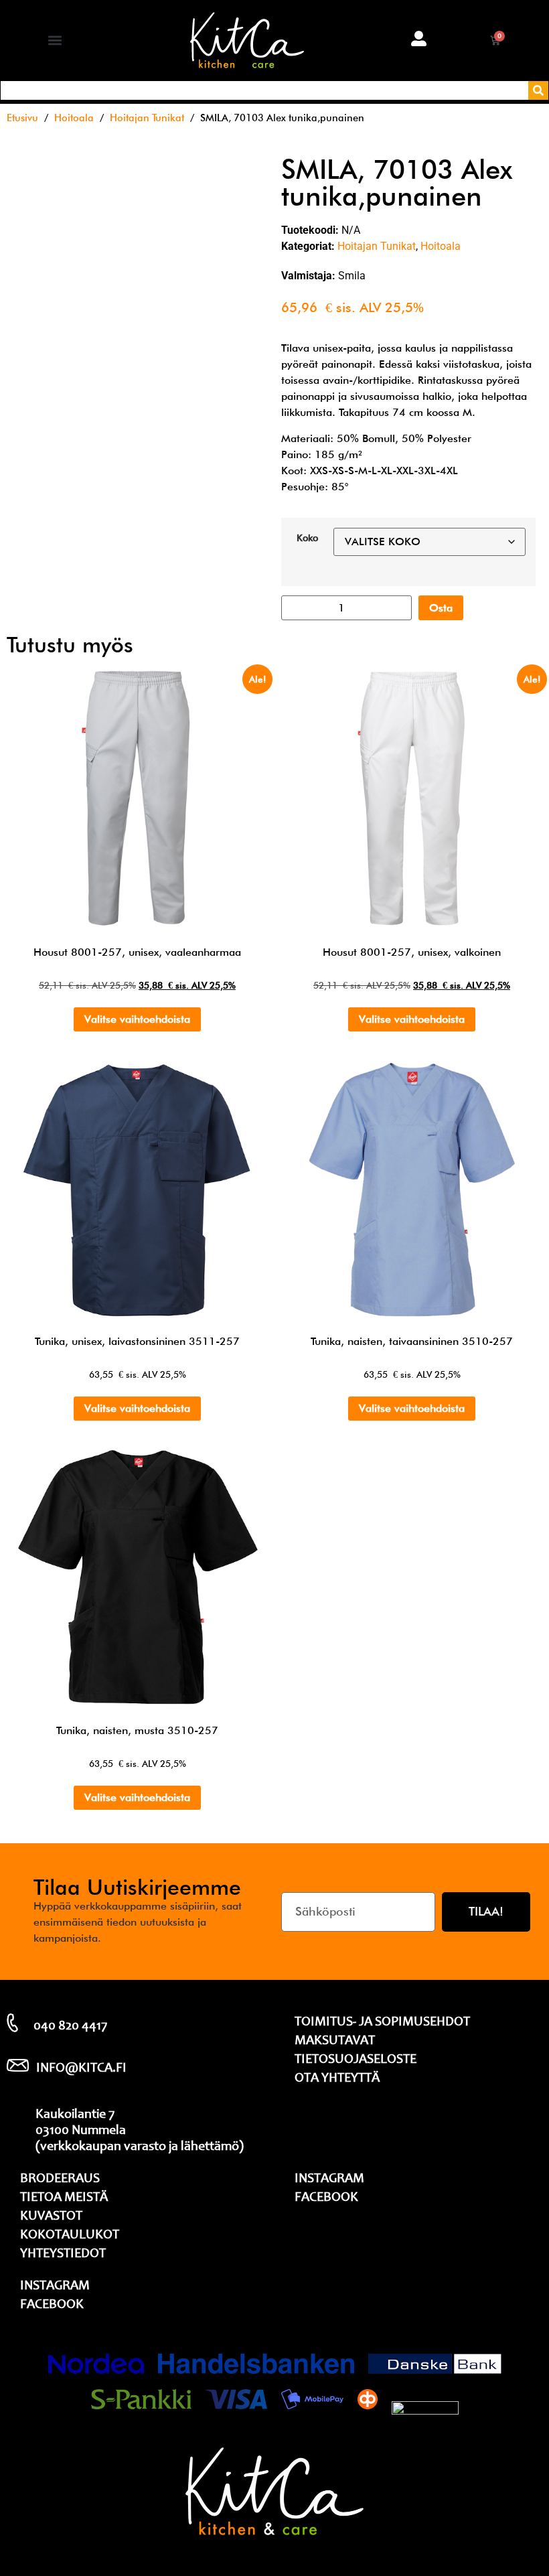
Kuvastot (51, 2217)
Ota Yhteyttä (337, 2079)
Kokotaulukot (70, 2236)
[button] (55, 41)
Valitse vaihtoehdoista (137, 1019)
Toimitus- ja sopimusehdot (382, 2023)
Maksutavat (335, 2042)
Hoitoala (74, 118)
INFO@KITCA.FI (81, 2069)
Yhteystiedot (63, 2255)
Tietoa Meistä (64, 2198)
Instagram (55, 2287)
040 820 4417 (70, 2027)
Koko (307, 538)
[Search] (538, 90)
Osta (441, 608)
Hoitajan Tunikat (147, 118)
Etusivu (22, 118)
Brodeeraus (60, 2179)
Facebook (52, 2305)
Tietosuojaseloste (356, 2060)
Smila (352, 276)
